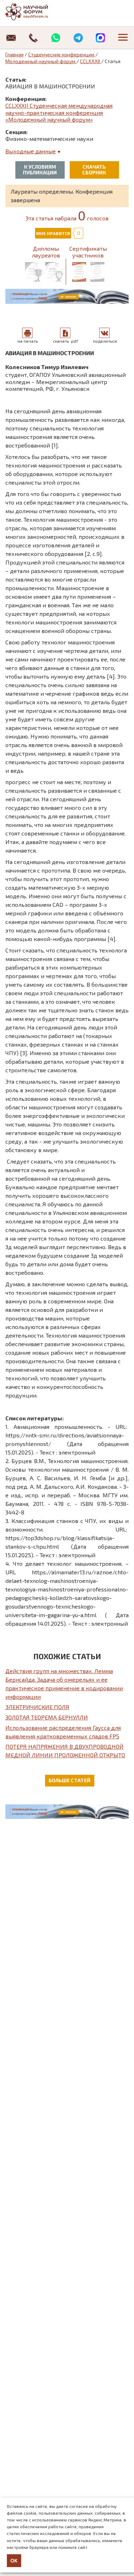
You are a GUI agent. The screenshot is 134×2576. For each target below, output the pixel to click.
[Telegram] (78, 38)
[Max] (101, 38)
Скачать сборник (94, 170)
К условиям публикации (40, 170)
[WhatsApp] (56, 38)
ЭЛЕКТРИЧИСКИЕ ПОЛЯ (37, 1707)
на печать (28, 341)
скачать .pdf (65, 341)
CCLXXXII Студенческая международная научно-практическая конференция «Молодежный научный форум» (59, 112)
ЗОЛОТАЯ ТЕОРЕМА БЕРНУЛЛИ (47, 1717)
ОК (14, 2561)
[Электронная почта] (11, 38)
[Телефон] (34, 38)
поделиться (105, 341)
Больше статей (70, 1780)
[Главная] (34, 12)
